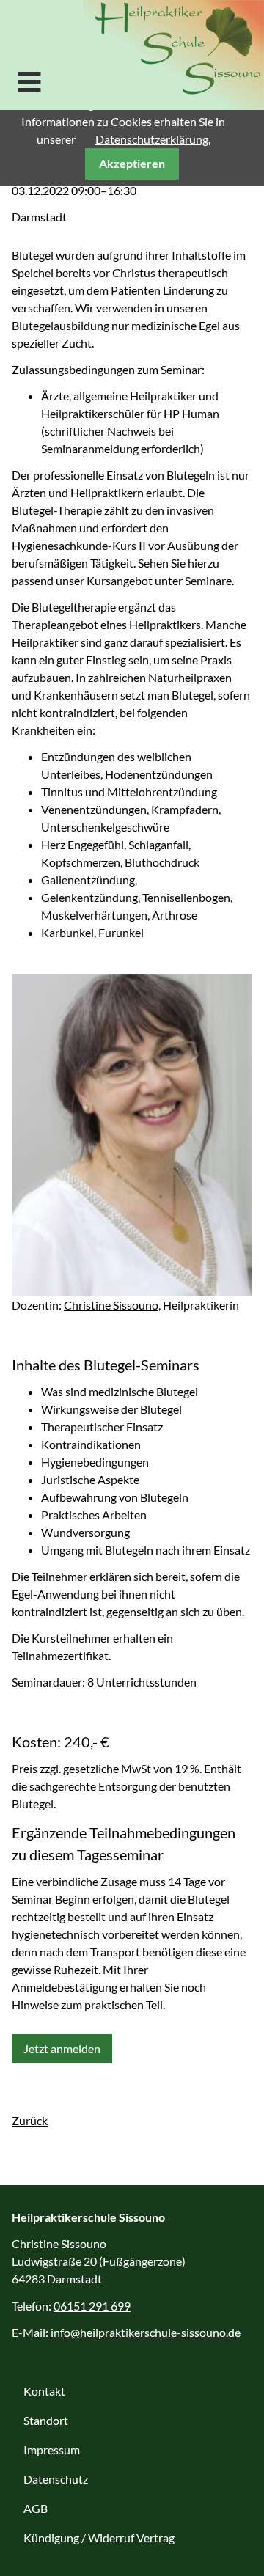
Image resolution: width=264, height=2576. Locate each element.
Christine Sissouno (111, 1305)
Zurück (30, 2120)
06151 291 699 (92, 2306)
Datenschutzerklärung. (153, 139)
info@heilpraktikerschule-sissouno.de (146, 2332)
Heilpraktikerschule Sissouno (173, 55)
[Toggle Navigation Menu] (29, 81)
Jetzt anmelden (62, 2048)
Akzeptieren (132, 163)
